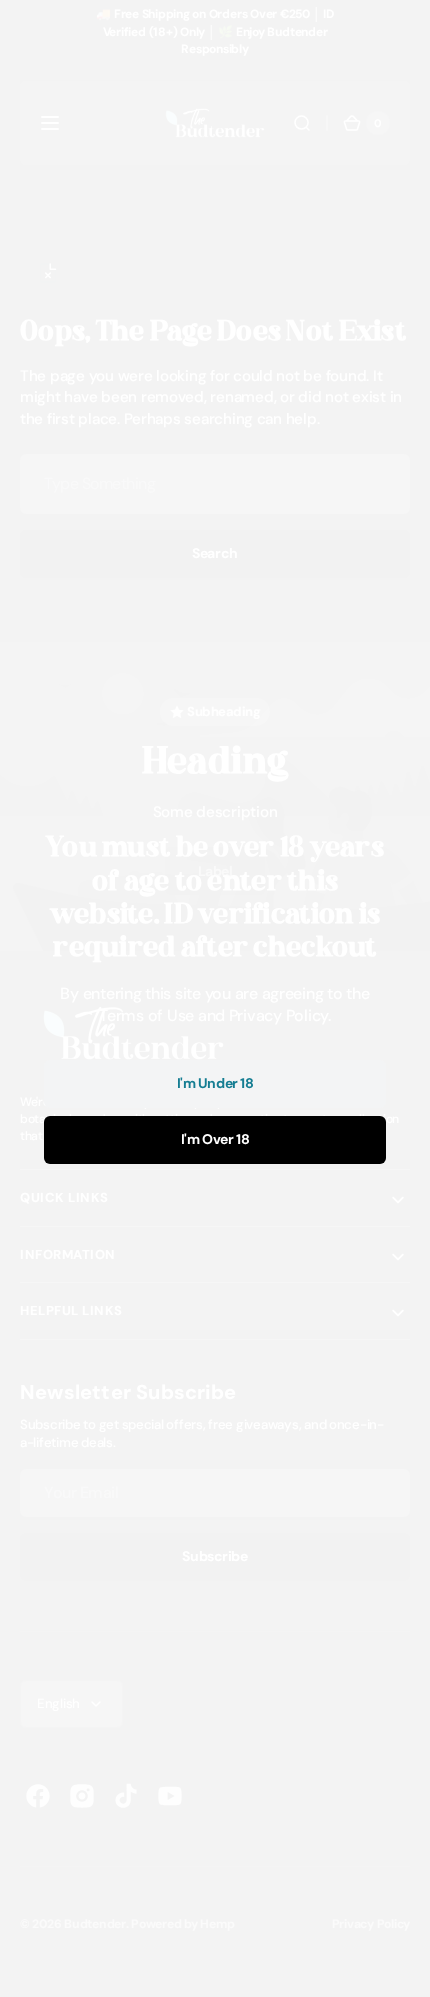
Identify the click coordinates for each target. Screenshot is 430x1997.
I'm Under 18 (215, 1083)
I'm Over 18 (215, 1139)
